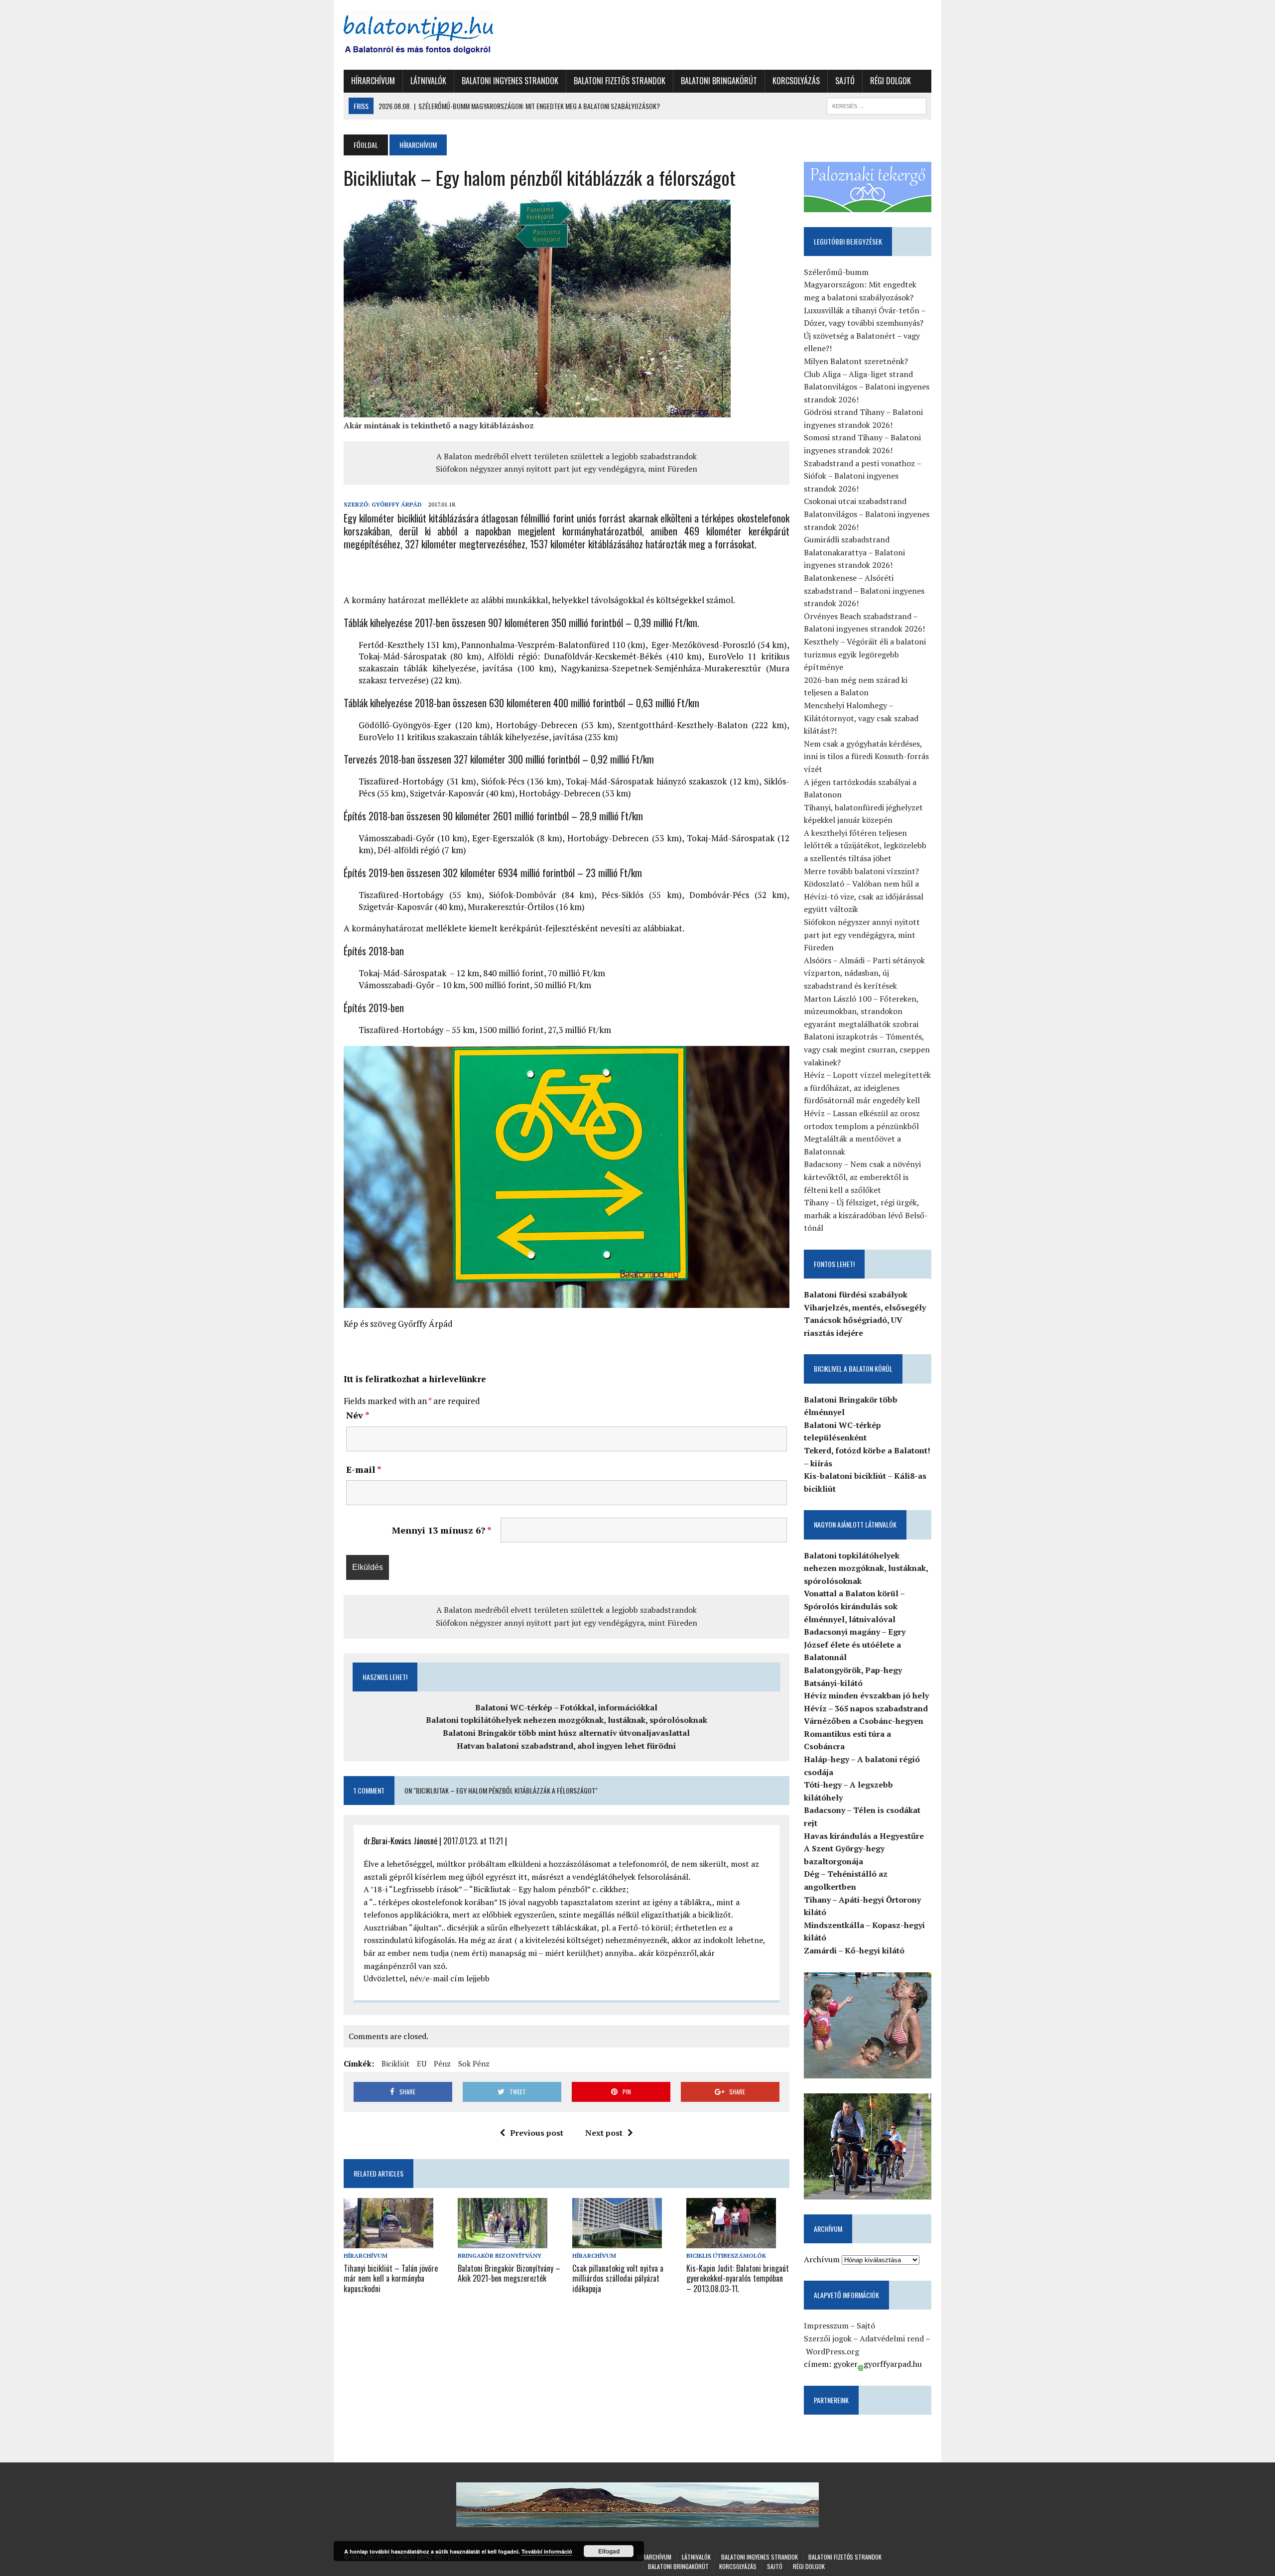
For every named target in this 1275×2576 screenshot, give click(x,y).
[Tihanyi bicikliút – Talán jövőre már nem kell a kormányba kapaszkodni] (388, 2242)
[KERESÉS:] (877, 105)
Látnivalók (428, 81)
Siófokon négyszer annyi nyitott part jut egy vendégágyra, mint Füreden (567, 469)
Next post (604, 2133)
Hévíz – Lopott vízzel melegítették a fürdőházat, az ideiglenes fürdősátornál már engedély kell (867, 1088)
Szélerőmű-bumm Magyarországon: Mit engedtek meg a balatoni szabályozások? (860, 285)
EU (422, 2063)
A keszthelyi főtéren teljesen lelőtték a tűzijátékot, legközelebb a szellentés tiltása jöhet (865, 845)
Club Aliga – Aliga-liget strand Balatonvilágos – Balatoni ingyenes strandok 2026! (867, 387)
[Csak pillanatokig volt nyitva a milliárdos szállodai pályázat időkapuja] (617, 2242)
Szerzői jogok (828, 2338)
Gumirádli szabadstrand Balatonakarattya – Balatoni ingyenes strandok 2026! (854, 552)
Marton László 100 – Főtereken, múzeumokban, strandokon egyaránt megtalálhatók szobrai (861, 1011)
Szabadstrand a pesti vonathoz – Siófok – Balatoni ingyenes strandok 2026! (862, 476)
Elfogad (609, 2551)
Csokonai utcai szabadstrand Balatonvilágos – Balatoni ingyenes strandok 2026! (867, 514)
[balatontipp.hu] (437, 35)
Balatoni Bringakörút (719, 81)
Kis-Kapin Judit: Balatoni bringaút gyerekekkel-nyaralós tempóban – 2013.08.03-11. (738, 2279)
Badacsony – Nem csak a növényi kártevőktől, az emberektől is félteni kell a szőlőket (862, 1177)
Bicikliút (395, 2063)
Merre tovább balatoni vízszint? (861, 871)
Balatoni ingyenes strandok (510, 81)
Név (358, 1415)
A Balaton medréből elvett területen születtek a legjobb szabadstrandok (567, 456)
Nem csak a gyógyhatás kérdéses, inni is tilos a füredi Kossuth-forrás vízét (866, 756)
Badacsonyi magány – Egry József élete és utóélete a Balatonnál (855, 1644)
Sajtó (845, 81)
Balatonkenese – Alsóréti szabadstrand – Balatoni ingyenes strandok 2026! (864, 590)
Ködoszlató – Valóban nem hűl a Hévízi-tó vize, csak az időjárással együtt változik (864, 896)
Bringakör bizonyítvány (500, 2255)
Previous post (537, 2133)
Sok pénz (474, 2063)
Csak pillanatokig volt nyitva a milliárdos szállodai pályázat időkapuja (618, 2279)
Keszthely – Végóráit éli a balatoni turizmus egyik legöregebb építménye (865, 654)
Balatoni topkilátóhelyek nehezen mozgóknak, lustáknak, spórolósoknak (567, 1720)
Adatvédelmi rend (892, 2338)
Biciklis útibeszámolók (726, 2255)
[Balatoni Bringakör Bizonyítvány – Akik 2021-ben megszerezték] (503, 2242)
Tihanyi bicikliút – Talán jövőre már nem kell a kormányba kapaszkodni (391, 2279)
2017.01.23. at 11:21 (473, 1841)
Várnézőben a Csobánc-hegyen (864, 1721)
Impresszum (826, 2325)
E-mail (364, 1469)
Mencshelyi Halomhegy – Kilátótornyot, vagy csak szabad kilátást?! (861, 718)
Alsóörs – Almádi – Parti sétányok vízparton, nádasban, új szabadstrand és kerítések (864, 973)
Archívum (822, 2259)
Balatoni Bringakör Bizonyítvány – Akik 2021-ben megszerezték (509, 2273)
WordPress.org (832, 2351)
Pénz (442, 2063)
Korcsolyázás (796, 81)
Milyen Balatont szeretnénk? (856, 361)
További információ (547, 2551)
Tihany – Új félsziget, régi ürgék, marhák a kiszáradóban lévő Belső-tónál (866, 1215)
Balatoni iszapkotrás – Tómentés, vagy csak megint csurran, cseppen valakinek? (867, 1049)
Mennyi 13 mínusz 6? (442, 1530)
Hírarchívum (373, 81)
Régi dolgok (891, 81)
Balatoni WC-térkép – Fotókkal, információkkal (566, 1707)
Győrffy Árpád (397, 504)
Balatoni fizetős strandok (620, 81)
